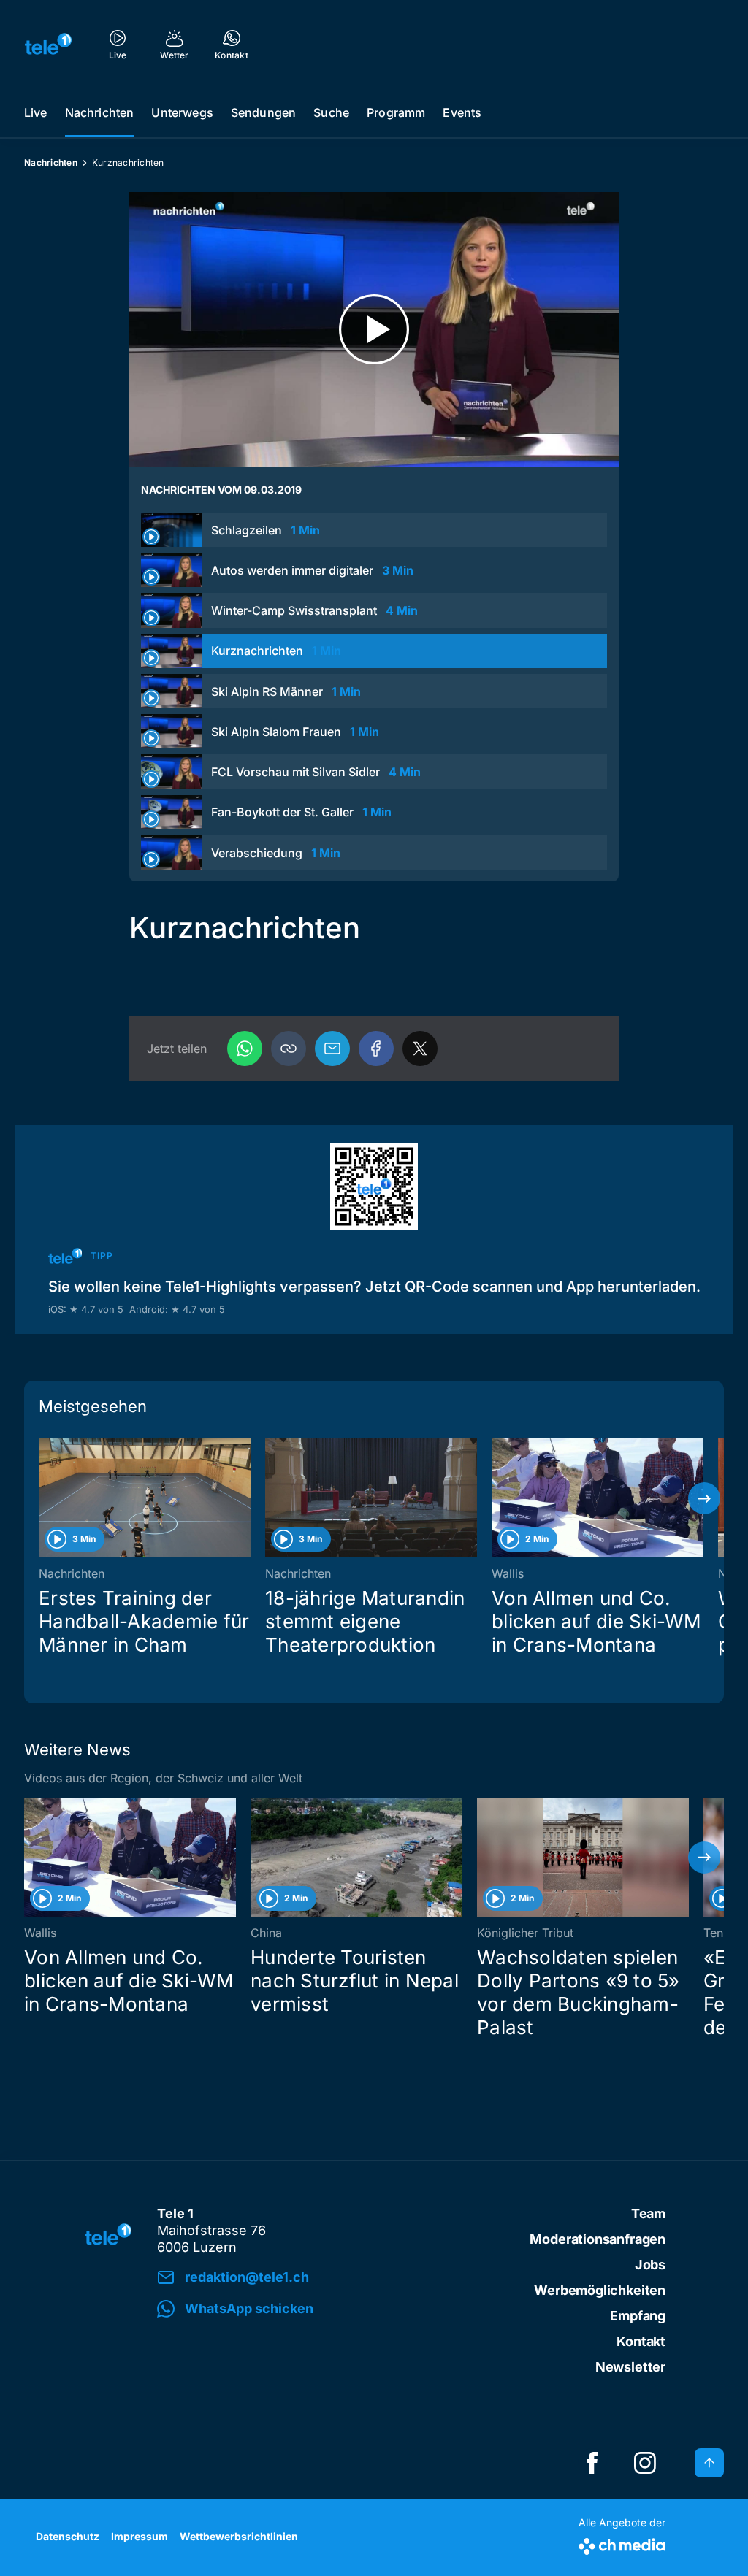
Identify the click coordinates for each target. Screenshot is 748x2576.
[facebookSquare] (592, 2463)
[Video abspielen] (374, 330)
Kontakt (641, 2341)
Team (648, 2213)
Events (462, 112)
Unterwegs (182, 112)
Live (36, 112)
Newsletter (630, 2367)
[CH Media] (622, 2544)
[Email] (332, 1049)
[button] (289, 1049)
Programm (396, 112)
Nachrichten (100, 112)
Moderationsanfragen (598, 2239)
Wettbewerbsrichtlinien (239, 2536)
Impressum (140, 2536)
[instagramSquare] (645, 2463)
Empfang (638, 2316)
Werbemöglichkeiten (600, 2290)
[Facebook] (376, 1049)
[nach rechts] (704, 1498)
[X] (420, 1049)
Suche (331, 112)
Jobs (650, 2265)
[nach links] (44, 1498)
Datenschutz (68, 2536)
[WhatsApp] (245, 1049)
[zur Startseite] (48, 44)
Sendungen (263, 112)
